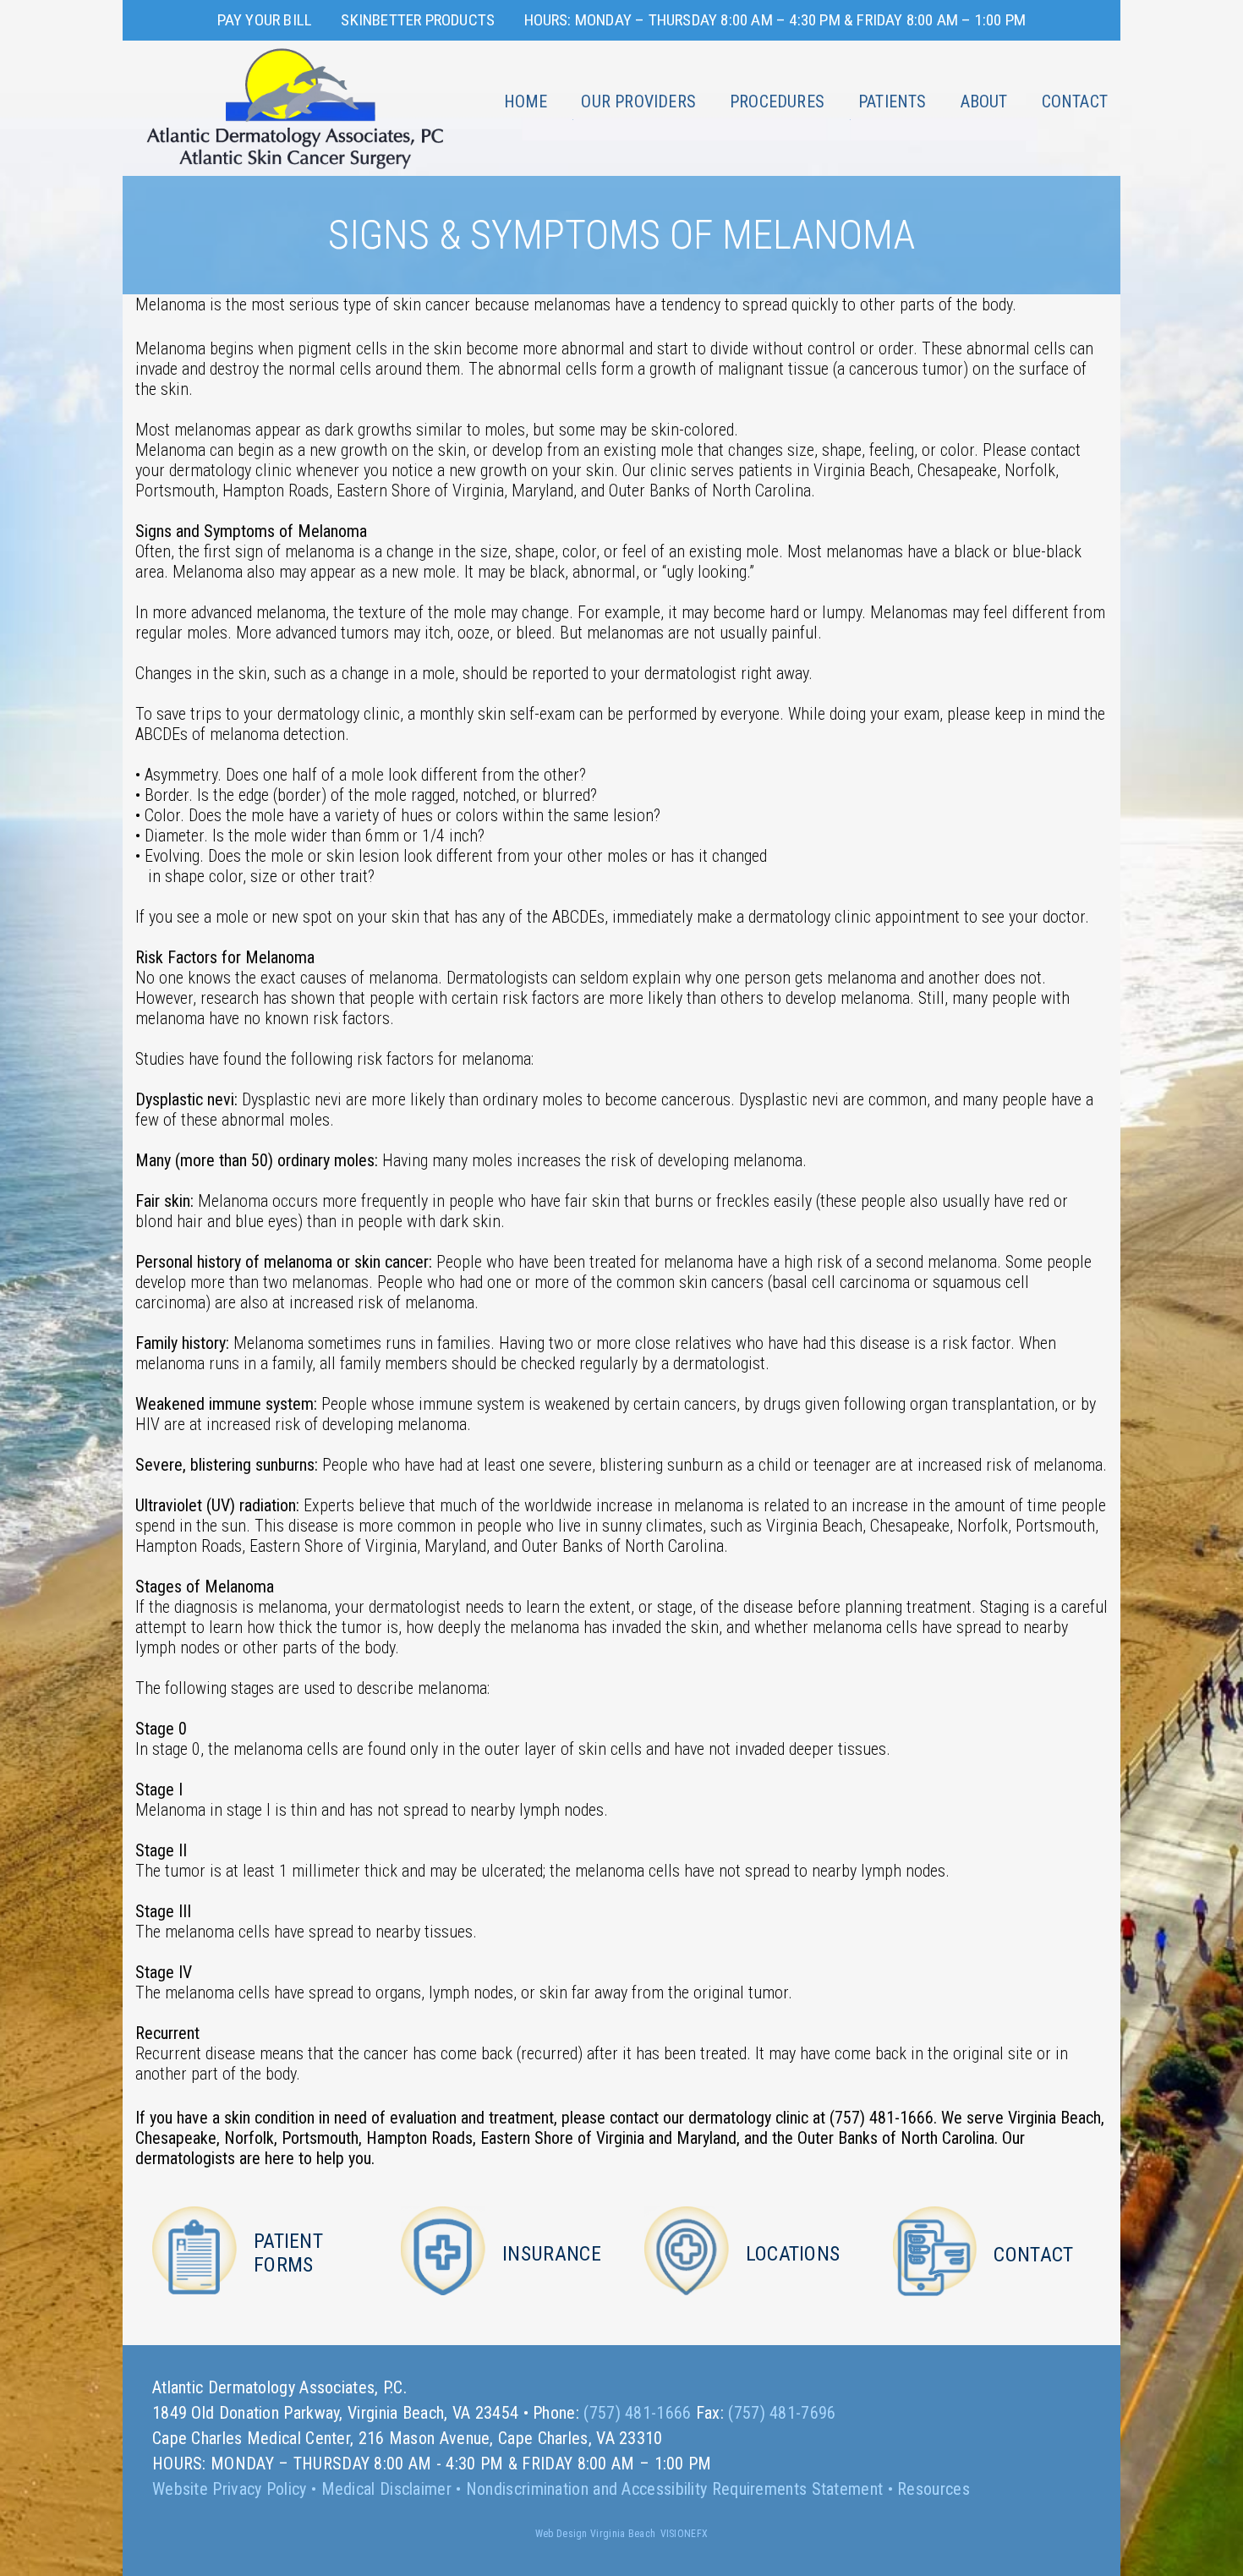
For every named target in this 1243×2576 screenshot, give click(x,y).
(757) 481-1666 (637, 2413)
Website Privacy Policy (230, 2489)
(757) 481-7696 (782, 2413)
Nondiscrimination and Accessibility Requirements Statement (674, 2489)
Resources (934, 2489)
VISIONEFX (684, 2534)
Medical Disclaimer (386, 2489)
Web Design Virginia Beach (596, 2534)
